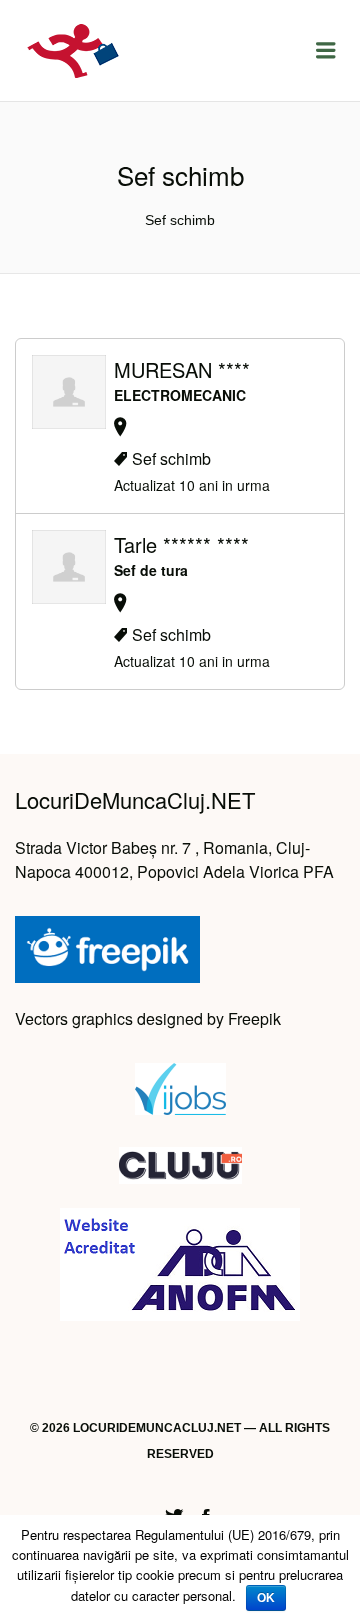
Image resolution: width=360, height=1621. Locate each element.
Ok (266, 1598)
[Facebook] (206, 1513)
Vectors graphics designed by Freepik (148, 1018)
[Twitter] (174, 1513)
